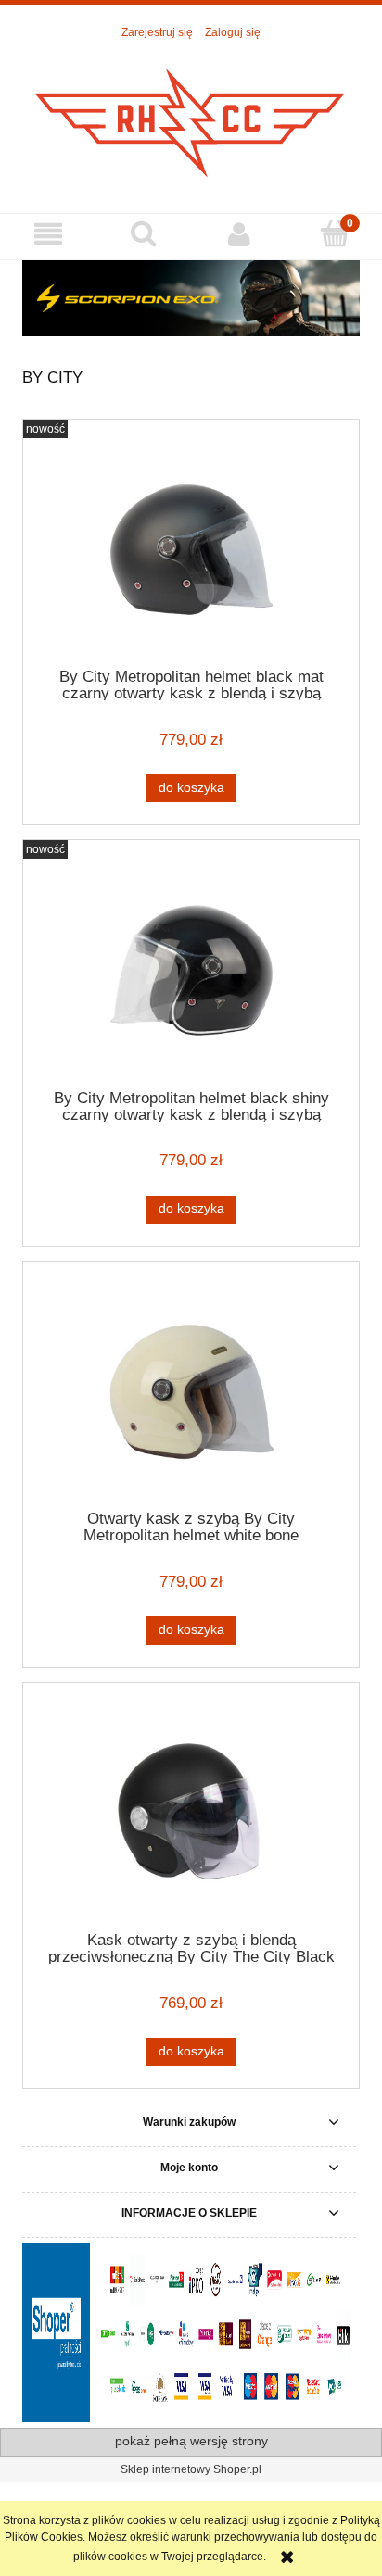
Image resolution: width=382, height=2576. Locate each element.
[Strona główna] (191, 118)
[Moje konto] (239, 234)
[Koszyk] (334, 233)
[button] (48, 234)
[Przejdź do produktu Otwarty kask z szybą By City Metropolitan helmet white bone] (191, 1392)
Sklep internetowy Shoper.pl (191, 2469)
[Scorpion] (191, 298)
